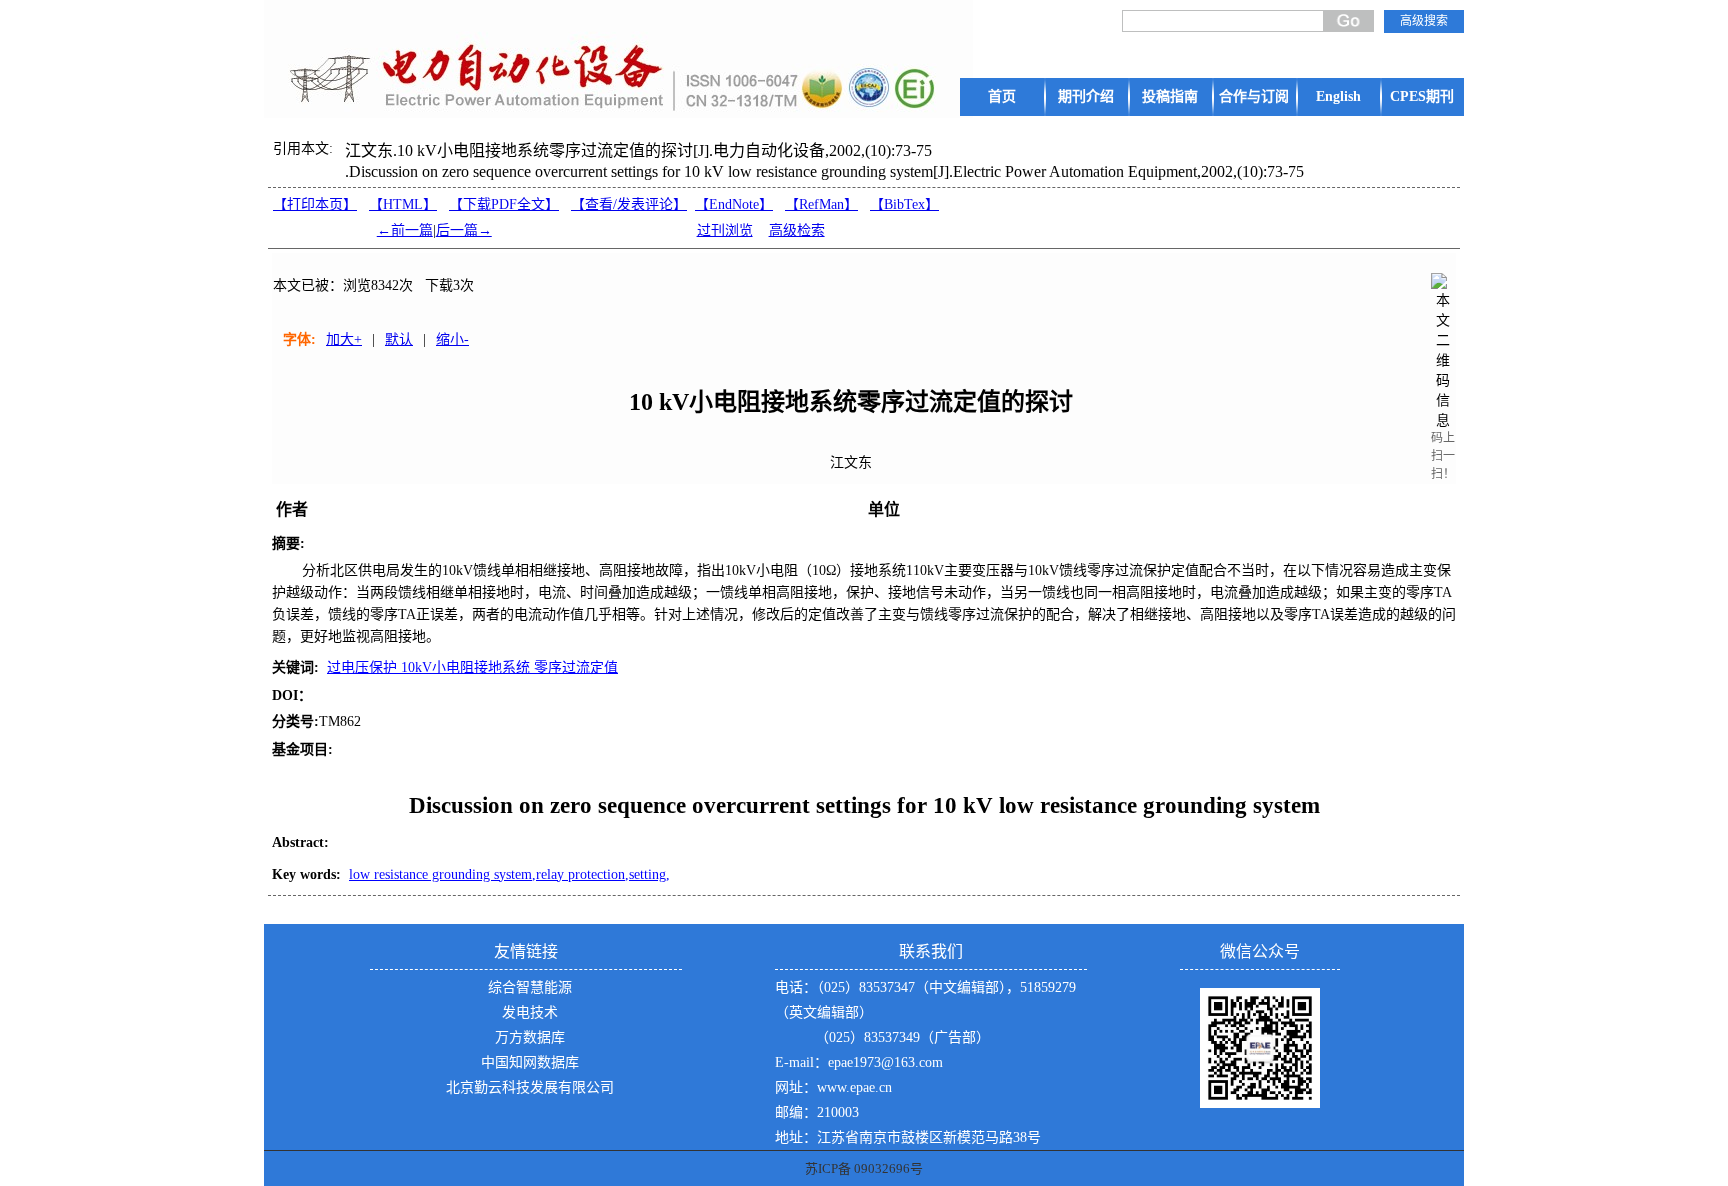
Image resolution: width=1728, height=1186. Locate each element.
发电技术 (530, 1012)
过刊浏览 (725, 230)
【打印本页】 (315, 204)
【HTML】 (403, 204)
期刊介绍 (1086, 96)
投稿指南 (1170, 96)
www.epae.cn (854, 1087)
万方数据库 (530, 1037)
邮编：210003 (817, 1112)
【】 (629, 204)
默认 (399, 339)
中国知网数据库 (530, 1062)
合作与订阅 (1254, 96)
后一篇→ (464, 230)
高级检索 (797, 230)
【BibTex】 (904, 204)
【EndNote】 (734, 204)
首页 (1002, 96)
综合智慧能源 (530, 987)
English (1338, 96)
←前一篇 (405, 230)
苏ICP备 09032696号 (864, 1168)
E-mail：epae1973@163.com (859, 1062)
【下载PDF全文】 (504, 204)
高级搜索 (1424, 21)
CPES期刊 (1422, 96)
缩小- (452, 339)
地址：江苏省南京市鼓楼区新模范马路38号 (908, 1137)
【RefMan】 (821, 204)
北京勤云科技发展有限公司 (530, 1087)
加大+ (344, 339)
